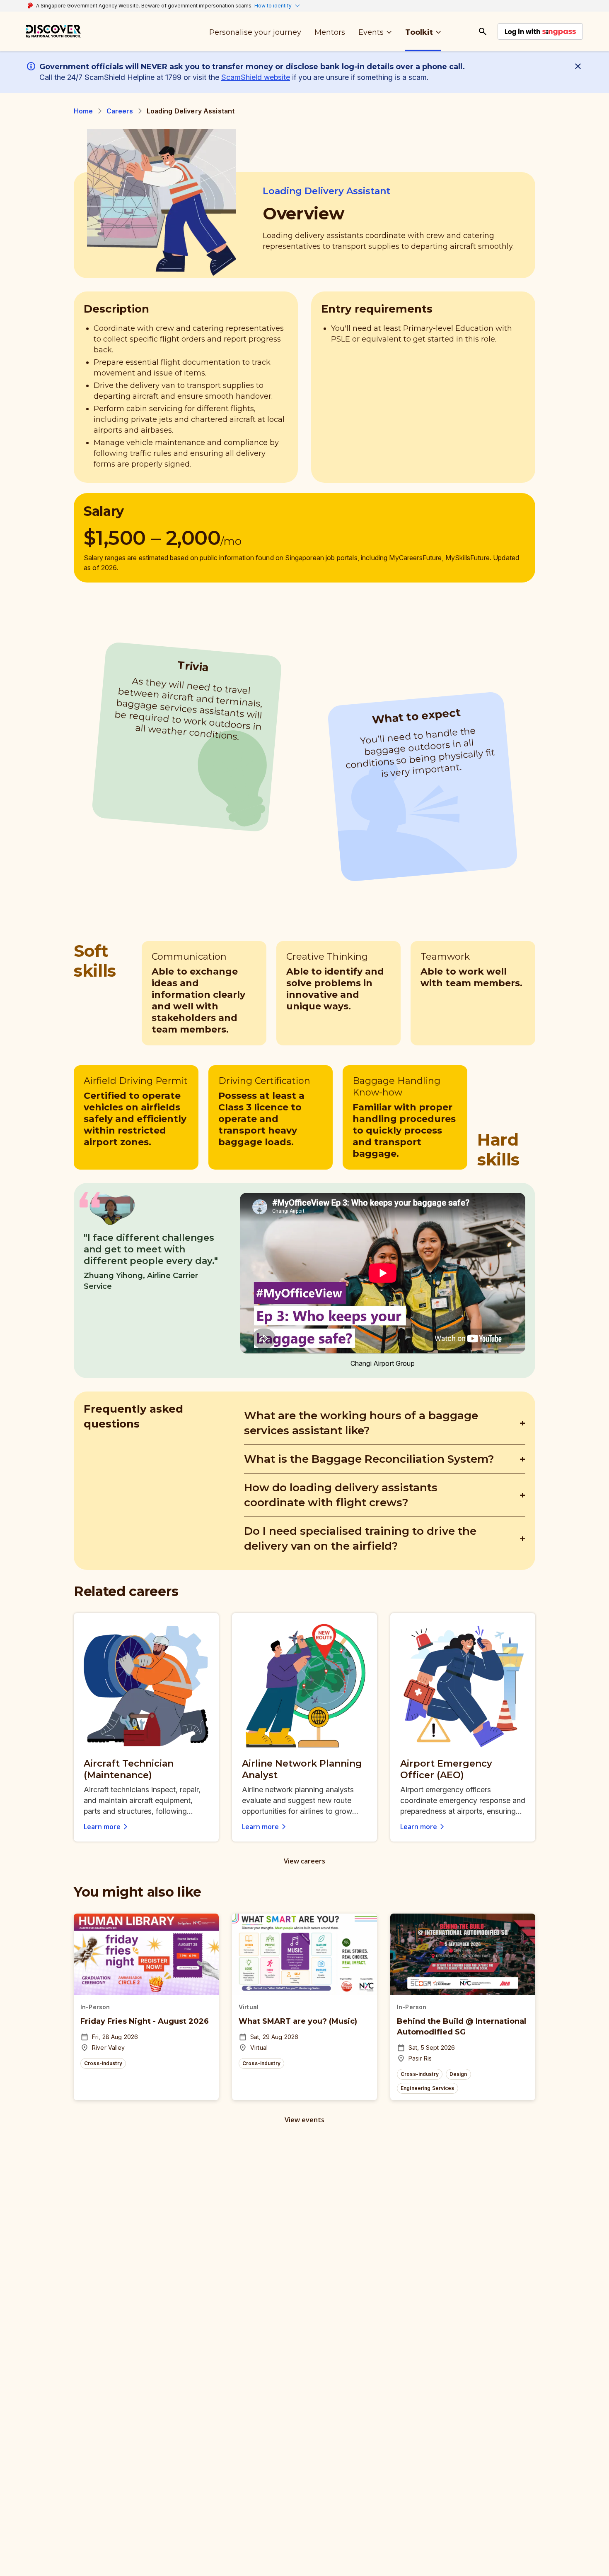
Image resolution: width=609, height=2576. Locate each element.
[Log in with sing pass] (540, 31)
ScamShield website (256, 77)
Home (83, 111)
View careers (304, 1861)
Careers (120, 111)
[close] (580, 66)
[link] (53, 31)
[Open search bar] (483, 31)
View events (304, 2120)
